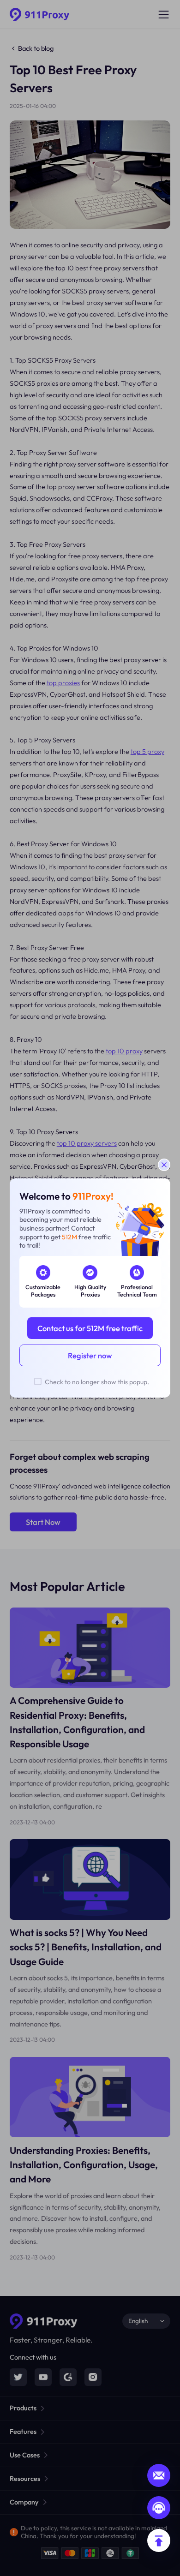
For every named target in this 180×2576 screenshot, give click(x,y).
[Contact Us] (159, 2508)
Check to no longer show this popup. (97, 1382)
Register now (90, 1355)
